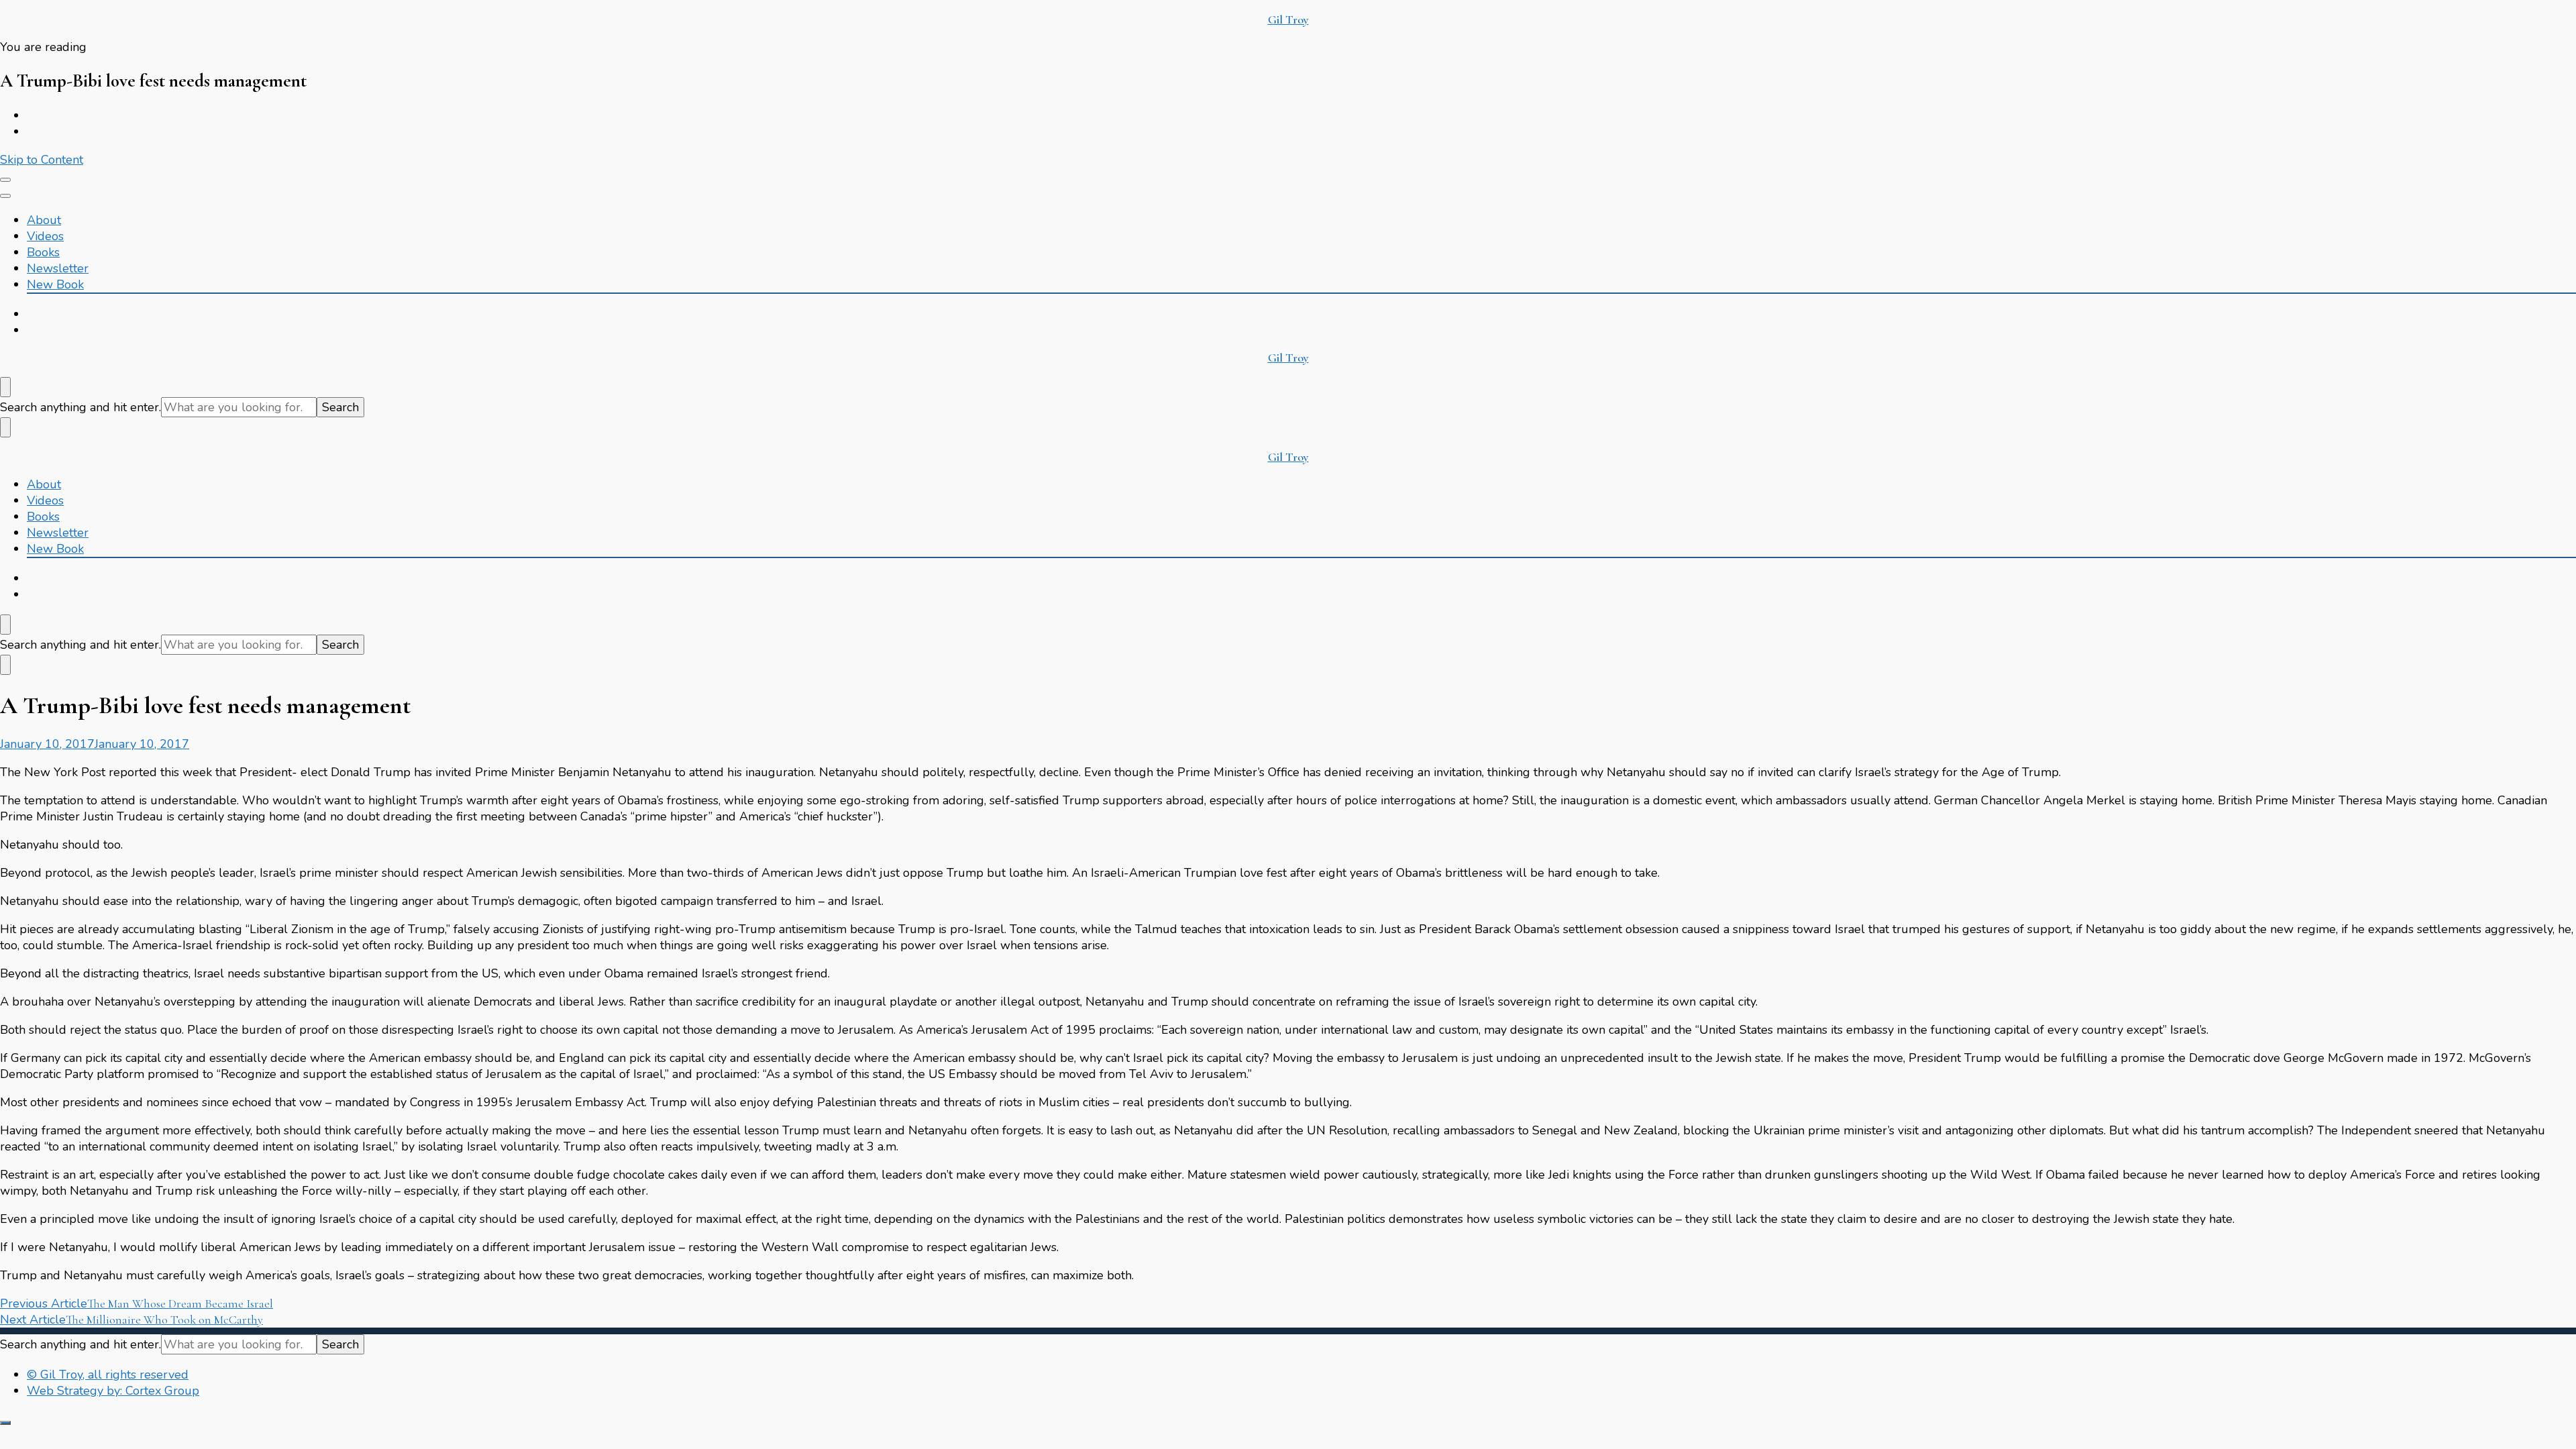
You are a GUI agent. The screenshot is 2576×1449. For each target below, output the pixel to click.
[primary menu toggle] (5, 180)
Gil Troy (1288, 19)
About (44, 220)
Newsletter (58, 268)
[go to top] (5, 1423)
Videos (45, 236)
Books (43, 252)
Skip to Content (42, 160)
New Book (55, 284)
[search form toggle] (5, 387)
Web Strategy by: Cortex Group (113, 1391)
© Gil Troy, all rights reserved (108, 1375)
